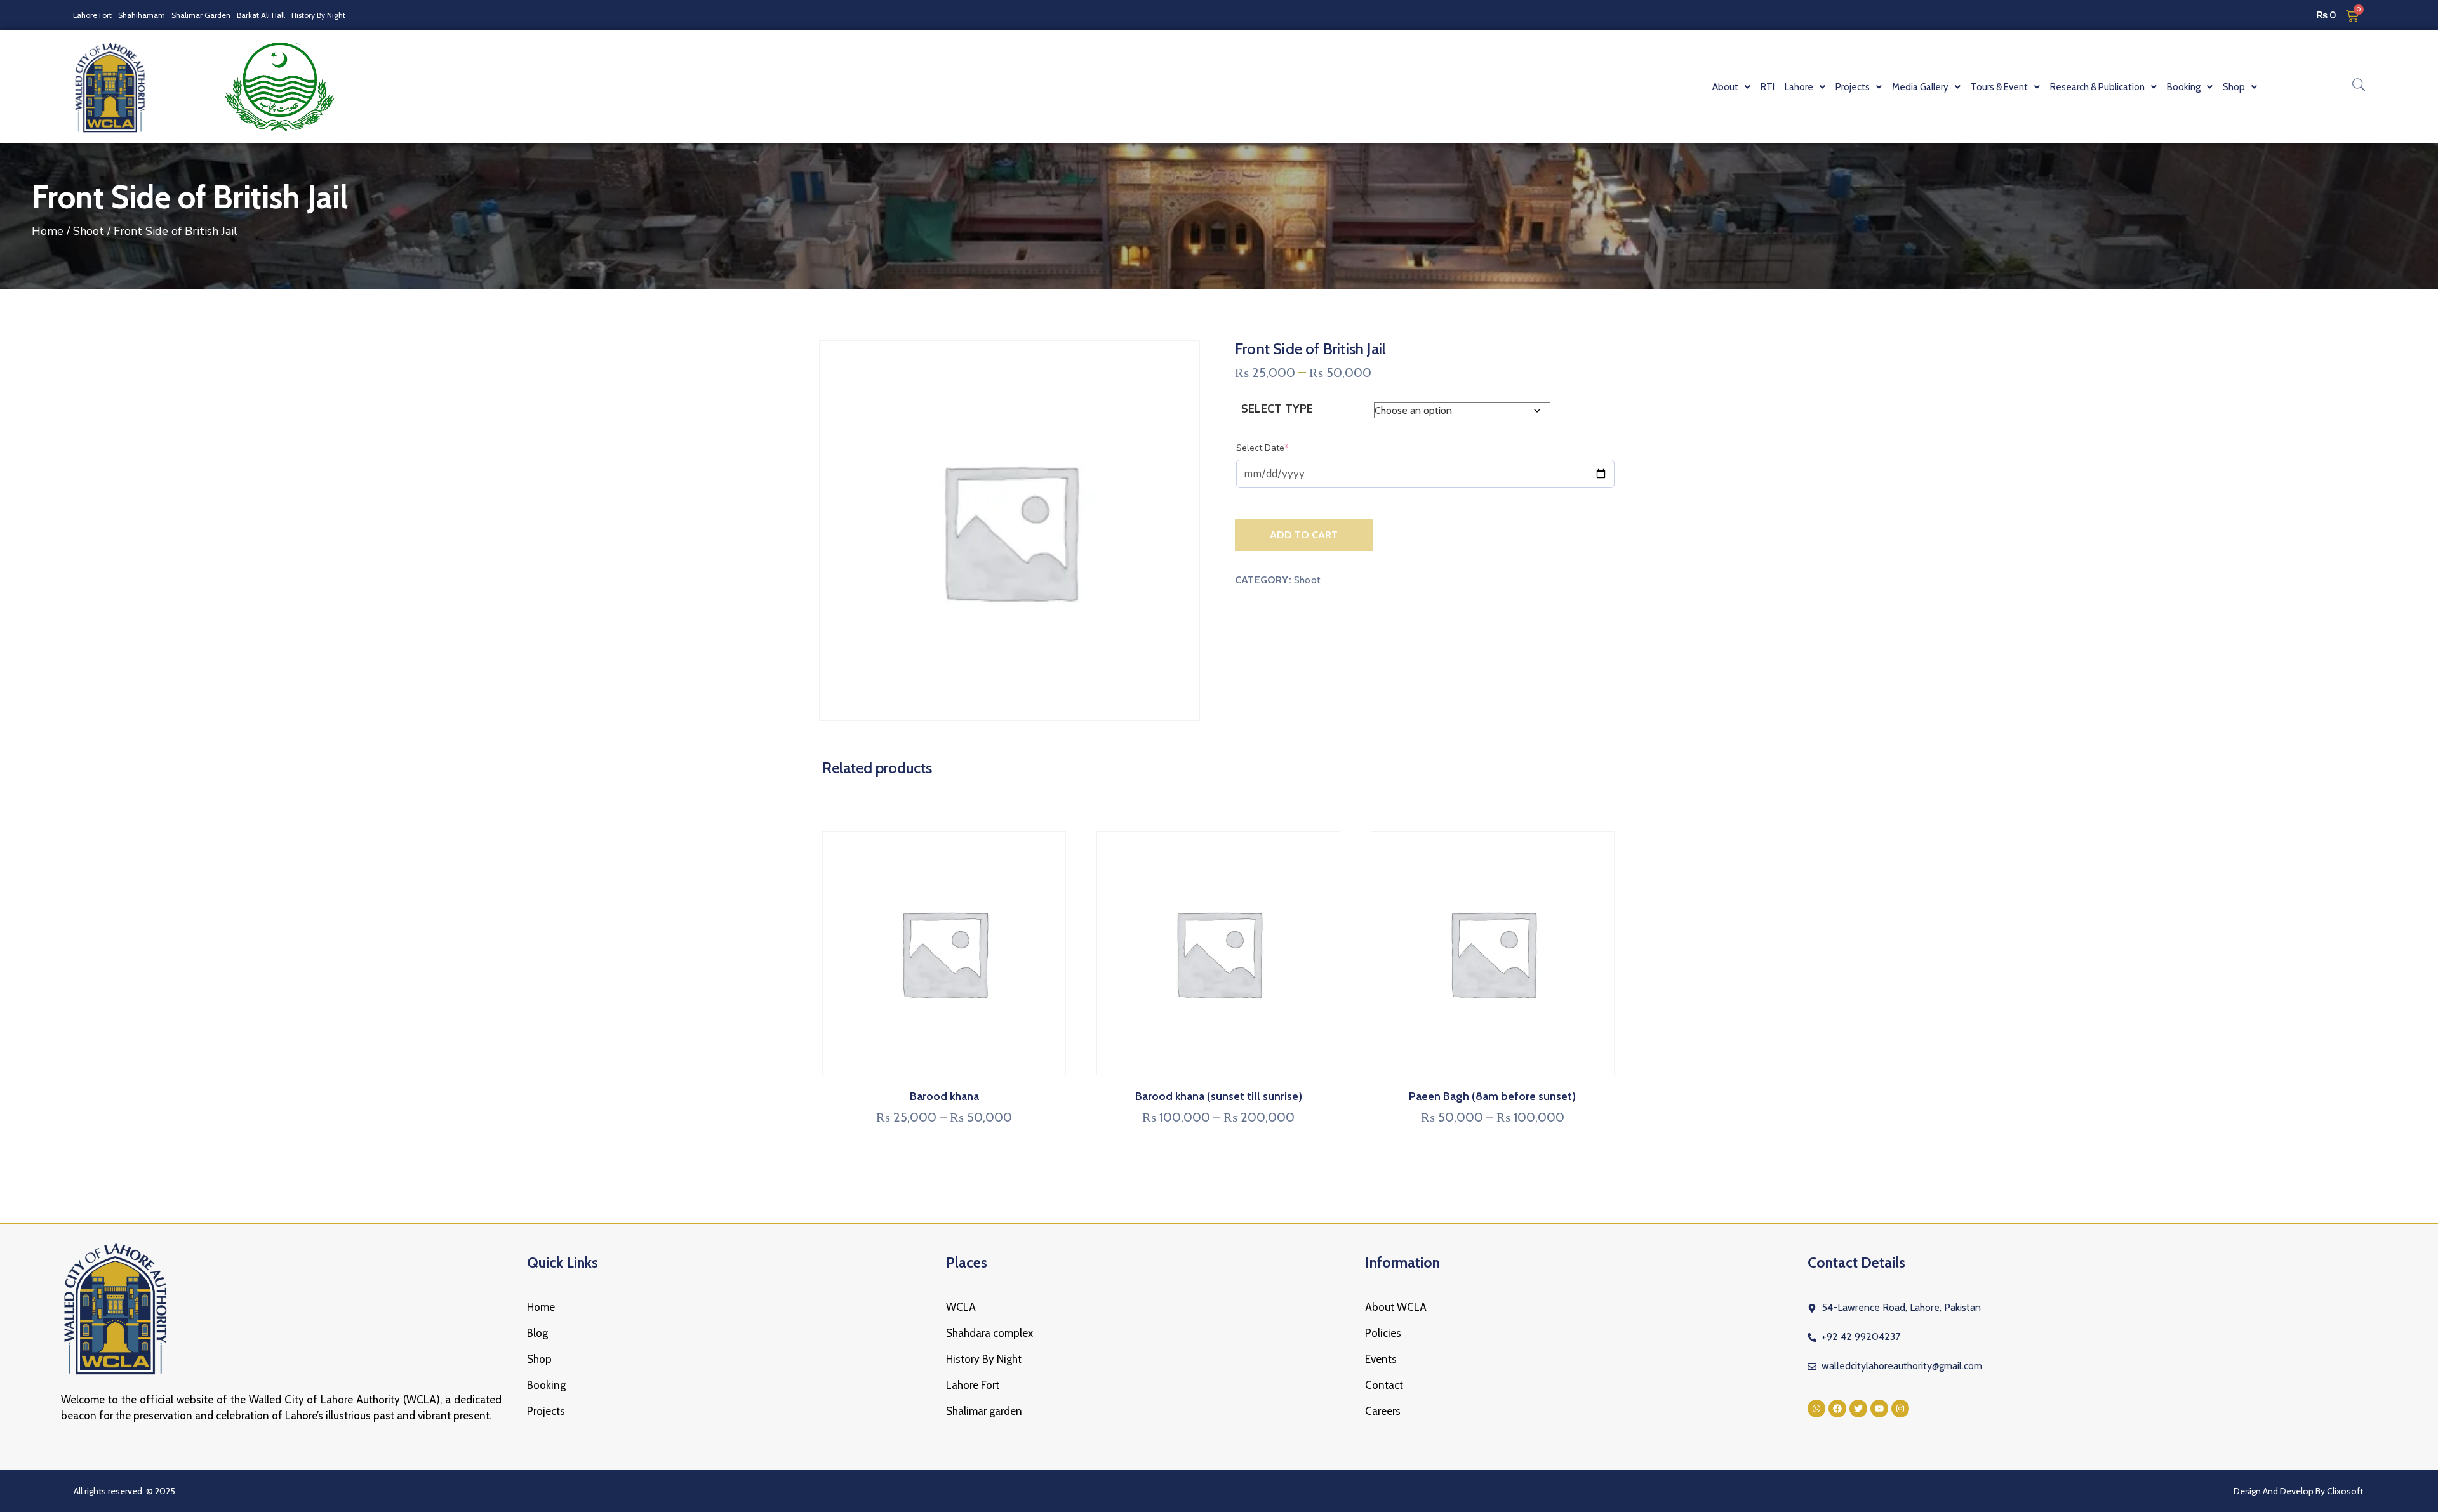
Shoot (89, 231)
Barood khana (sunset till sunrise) (1219, 1096)
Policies (1383, 1333)
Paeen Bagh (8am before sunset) (1492, 1096)
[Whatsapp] (1816, 1409)
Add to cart (1304, 535)
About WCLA (1396, 1307)
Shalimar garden (984, 1411)
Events (1381, 1359)
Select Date (1282, 448)
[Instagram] (1900, 1409)
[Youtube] (1879, 1409)
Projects (546, 1411)
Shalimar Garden (201, 15)
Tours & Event (1999, 87)
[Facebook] (1837, 1409)
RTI (1768, 87)
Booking (546, 1385)
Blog (537, 1333)
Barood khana (944, 1096)
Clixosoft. (2346, 1491)
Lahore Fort (92, 15)
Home (48, 231)
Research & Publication (2097, 87)
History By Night (318, 15)
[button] (1731, 87)
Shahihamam (142, 15)
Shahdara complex (989, 1333)
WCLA (961, 1307)
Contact (1384, 1385)
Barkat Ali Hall (261, 15)
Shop (539, 1359)
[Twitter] (1858, 1409)
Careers (1383, 1411)
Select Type (1277, 409)
